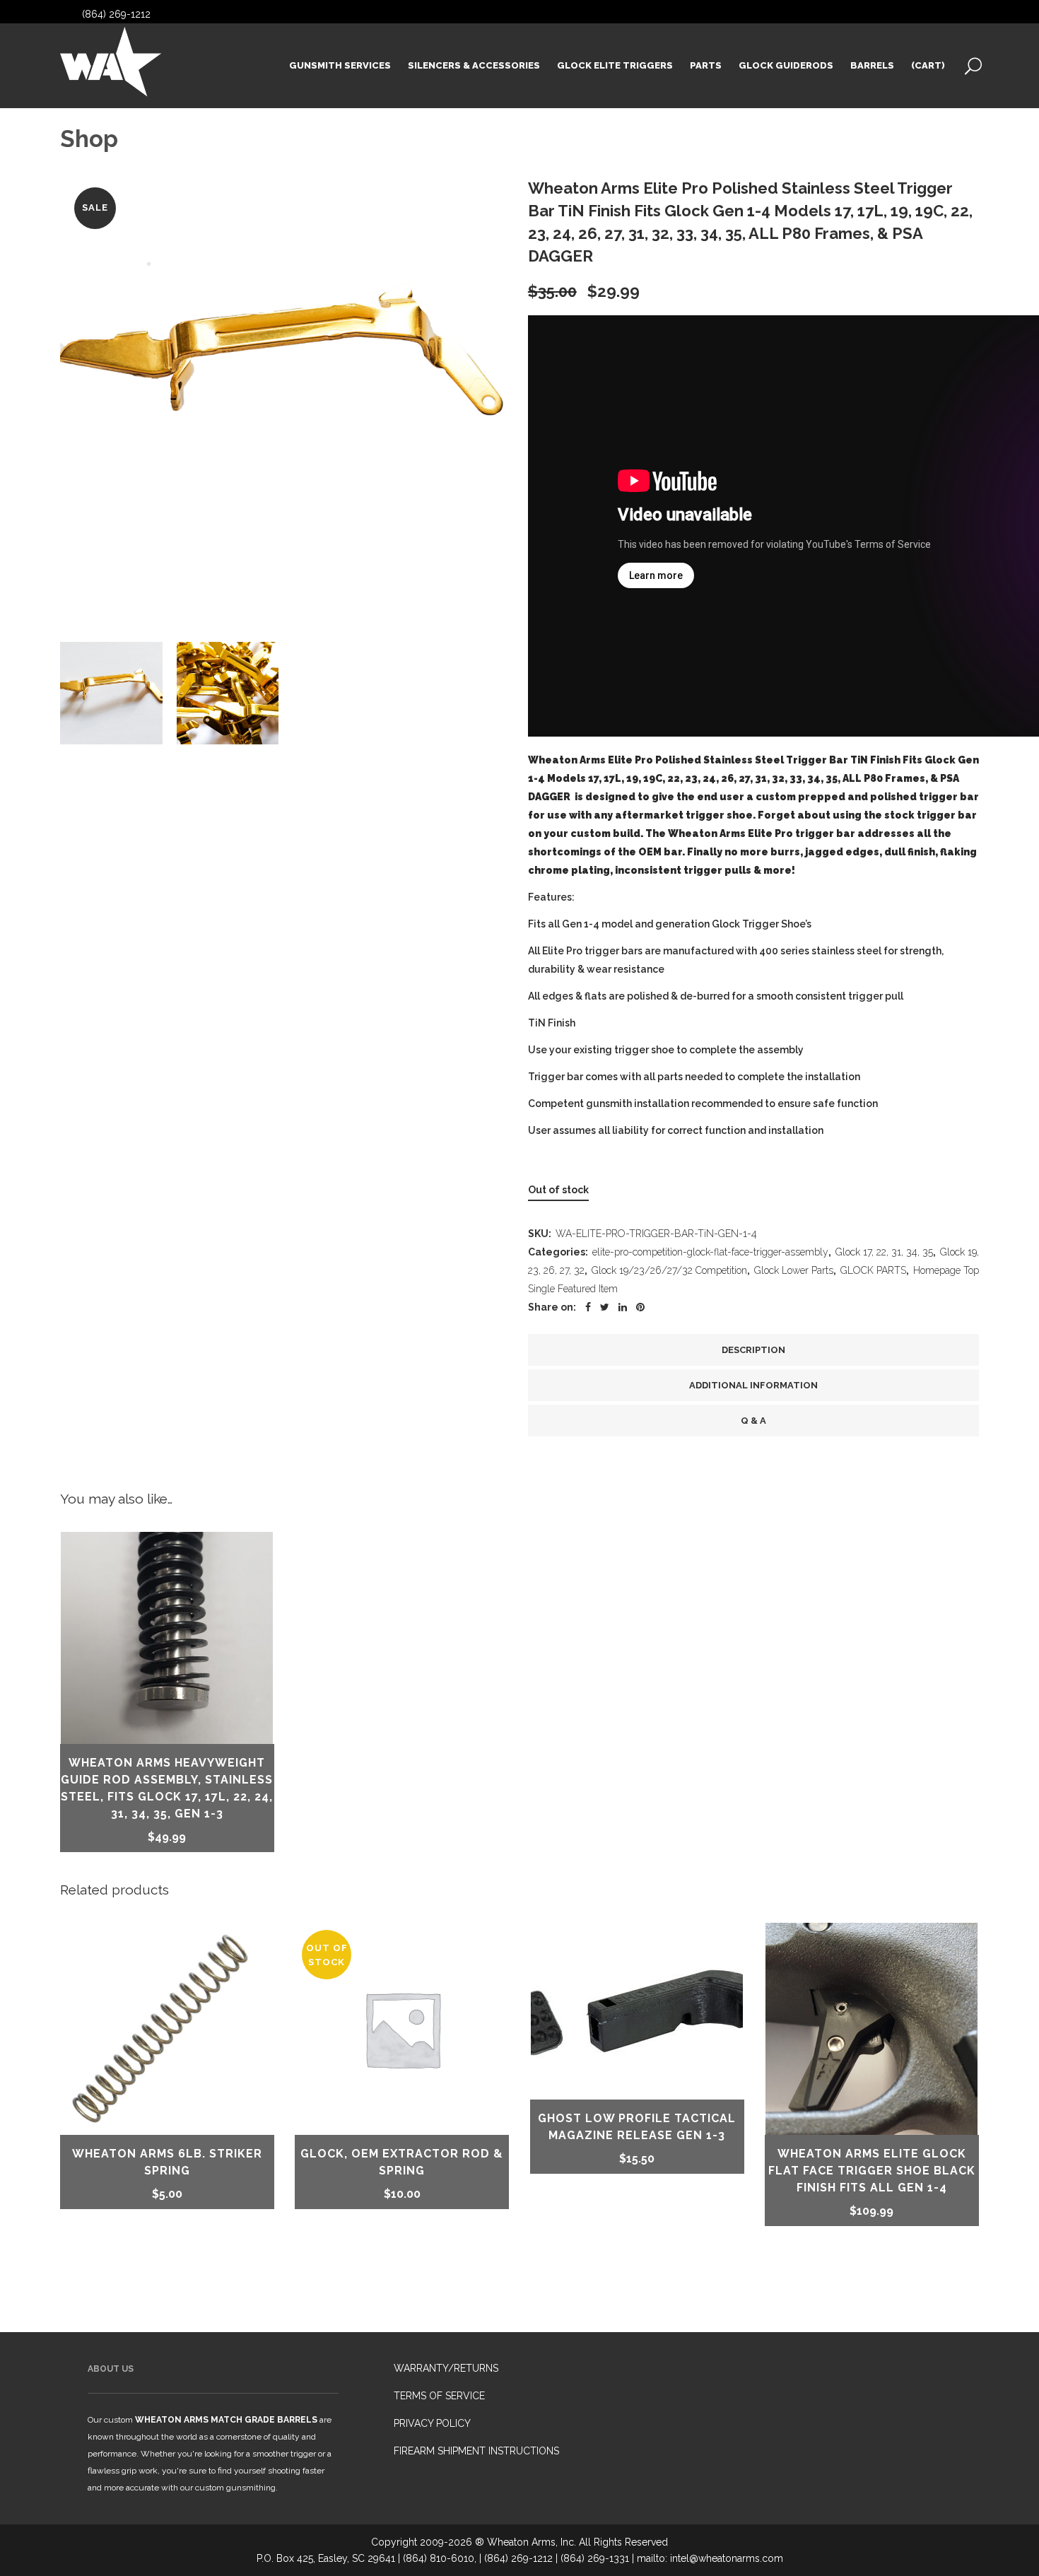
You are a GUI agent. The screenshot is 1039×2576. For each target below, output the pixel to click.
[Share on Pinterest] (640, 1307)
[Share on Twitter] (605, 1307)
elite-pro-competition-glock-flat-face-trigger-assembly (710, 1252)
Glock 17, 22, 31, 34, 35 (884, 1252)
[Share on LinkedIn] (623, 1307)
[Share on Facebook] (588, 1307)
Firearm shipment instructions (476, 2451)
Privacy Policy (432, 2423)
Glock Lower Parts (794, 1270)
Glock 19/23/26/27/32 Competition (669, 1270)
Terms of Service (439, 2396)
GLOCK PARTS (873, 1270)
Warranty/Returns (446, 2368)
